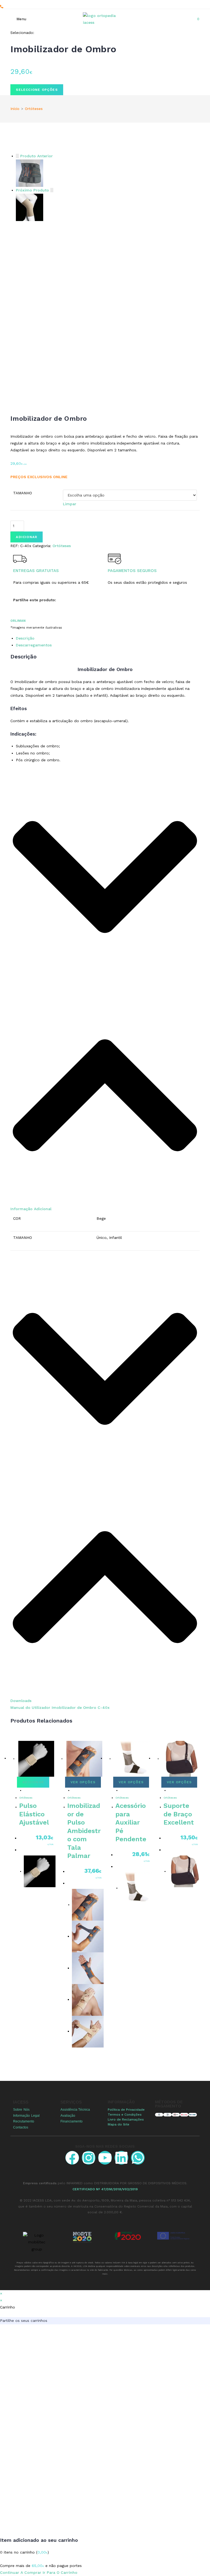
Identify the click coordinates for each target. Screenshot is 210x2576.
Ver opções (83, 1782)
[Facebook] (72, 2158)
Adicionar (27, 537)
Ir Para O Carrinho (60, 2572)
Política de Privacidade (126, 2110)
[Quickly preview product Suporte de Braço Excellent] (169, 1790)
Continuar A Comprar (21, 2572)
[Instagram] (89, 2158)
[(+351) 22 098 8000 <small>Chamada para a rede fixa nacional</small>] (2, 7)
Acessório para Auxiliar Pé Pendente (131, 1822)
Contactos (21, 2127)
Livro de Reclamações (126, 2119)
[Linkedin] (121, 2158)
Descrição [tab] (25, 638)
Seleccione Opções (37, 90)
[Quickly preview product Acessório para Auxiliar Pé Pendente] (121, 1790)
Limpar (70, 504)
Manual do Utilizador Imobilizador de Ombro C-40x (60, 1707)
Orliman (18, 621)
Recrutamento (24, 2121)
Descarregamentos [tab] (34, 645)
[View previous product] (17, 156)
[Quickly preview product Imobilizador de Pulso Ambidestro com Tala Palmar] (73, 1790)
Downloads (21, 1701)
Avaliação (68, 2116)
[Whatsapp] (138, 2158)
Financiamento (72, 2121)
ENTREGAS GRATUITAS (36, 571)
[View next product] (52, 190)
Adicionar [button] (33, 1782)
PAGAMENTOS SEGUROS (132, 571)
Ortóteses (34, 109)
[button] (105, 991)
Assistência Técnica (75, 2110)
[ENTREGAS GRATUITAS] (20, 559)
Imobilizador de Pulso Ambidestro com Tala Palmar (84, 1831)
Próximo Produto (32, 190)
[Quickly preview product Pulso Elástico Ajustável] (25, 1790)
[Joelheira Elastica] (30, 207)
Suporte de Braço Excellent (179, 1814)
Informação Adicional (31, 1209)
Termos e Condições (125, 2115)
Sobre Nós (21, 2110)
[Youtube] (105, 2158)
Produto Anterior (37, 156)
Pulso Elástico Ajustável (34, 1814)
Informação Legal (26, 2116)
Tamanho (23, 493)
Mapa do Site (119, 2124)
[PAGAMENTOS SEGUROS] (115, 559)
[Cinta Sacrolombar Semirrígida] (30, 173)
